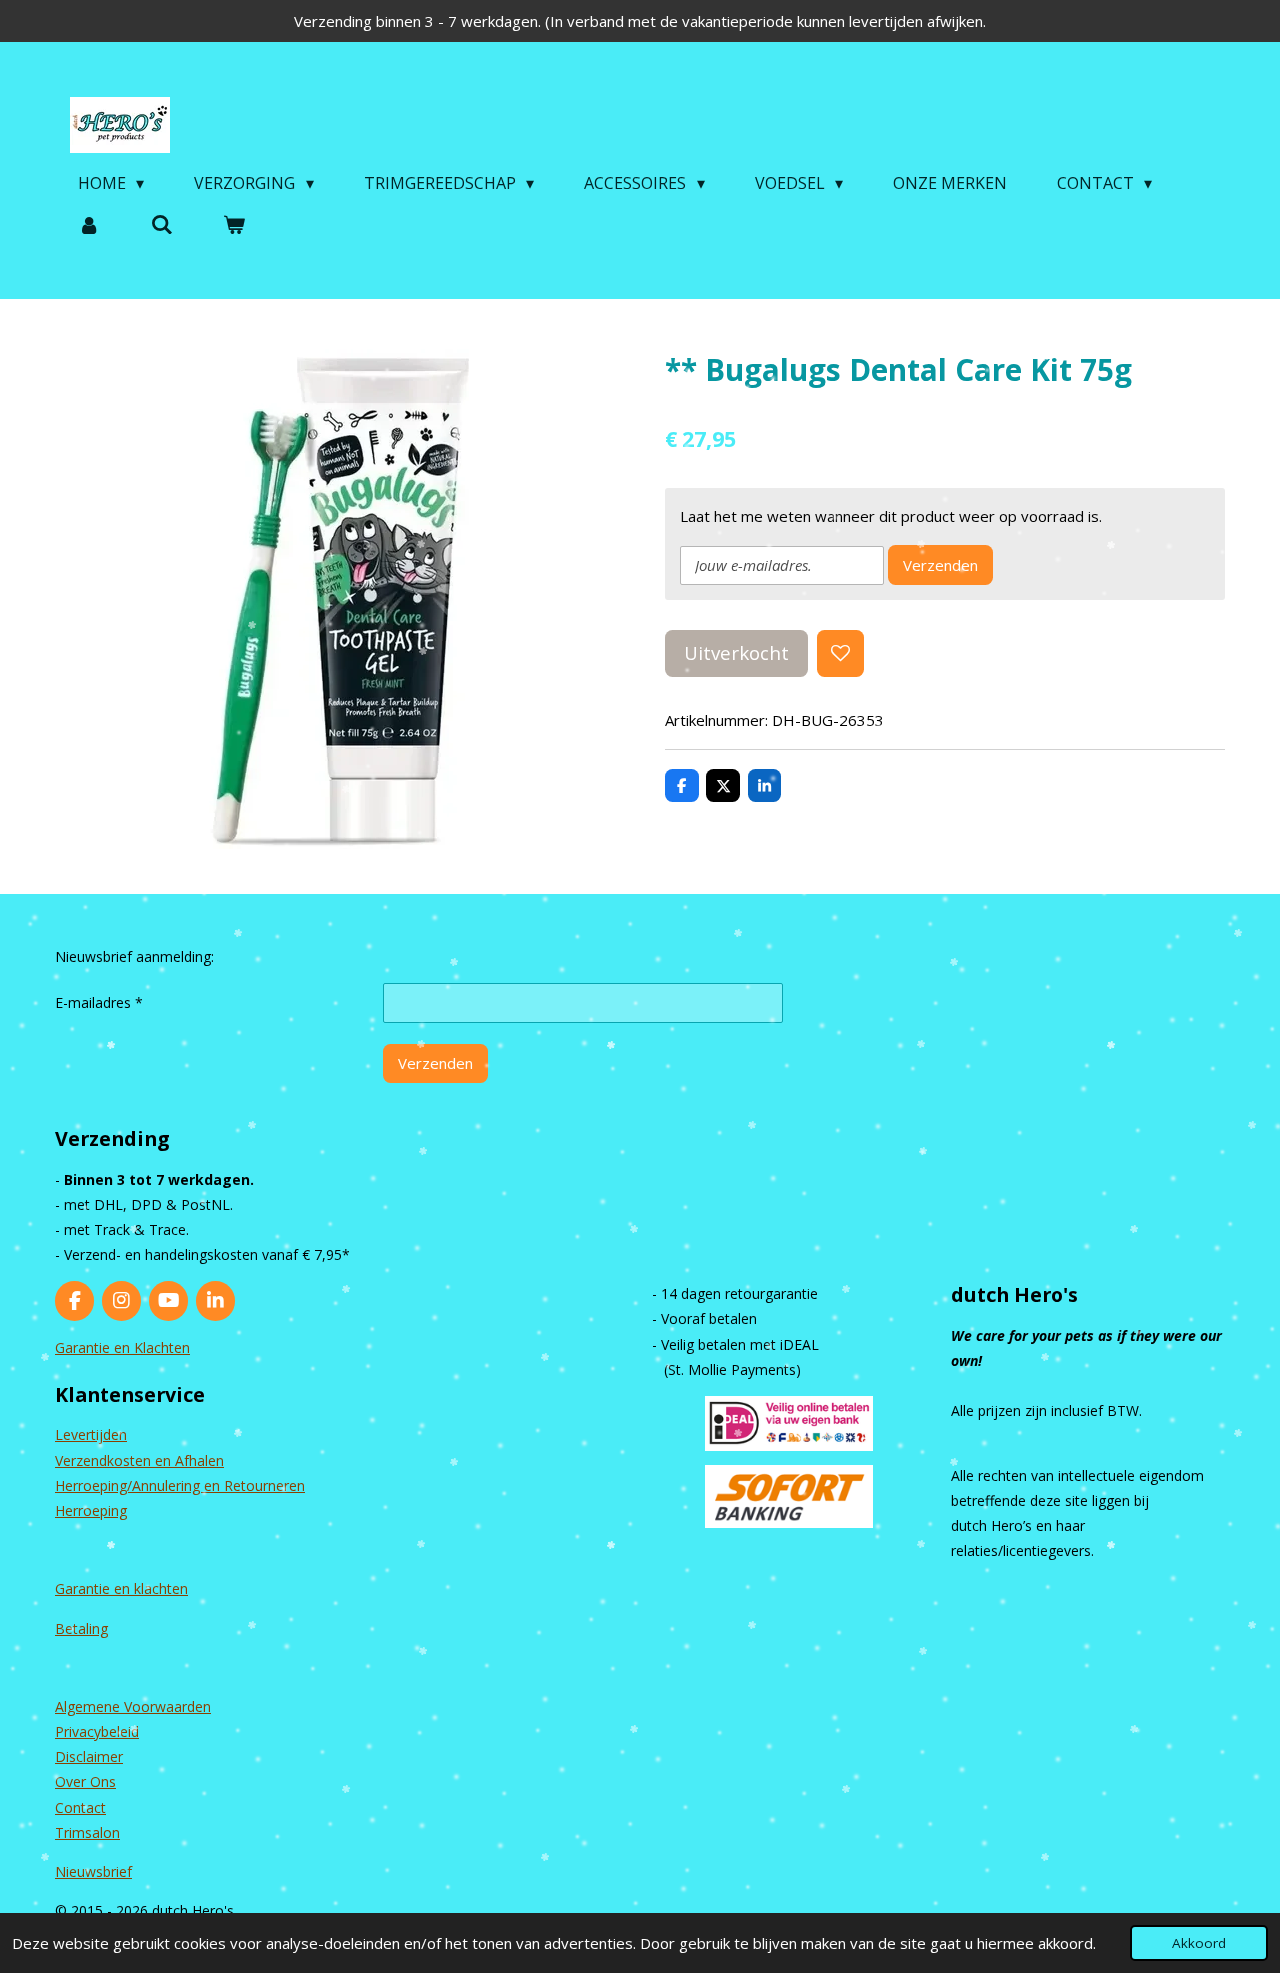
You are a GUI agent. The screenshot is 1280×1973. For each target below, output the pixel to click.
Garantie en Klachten (122, 1347)
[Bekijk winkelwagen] (234, 224)
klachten (161, 1588)
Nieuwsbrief (93, 1871)
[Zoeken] (161, 224)
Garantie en (94, 1588)
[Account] (89, 224)
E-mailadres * (99, 1002)
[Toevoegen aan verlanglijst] (840, 653)
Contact (80, 1807)
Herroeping (91, 1510)
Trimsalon (87, 1832)
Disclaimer (89, 1756)
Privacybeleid (97, 1731)
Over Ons (85, 1781)
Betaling (81, 1628)
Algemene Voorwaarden (133, 1706)
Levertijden (91, 1434)
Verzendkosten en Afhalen (139, 1460)
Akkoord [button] (1199, 1943)
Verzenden (940, 565)
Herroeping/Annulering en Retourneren (180, 1485)
